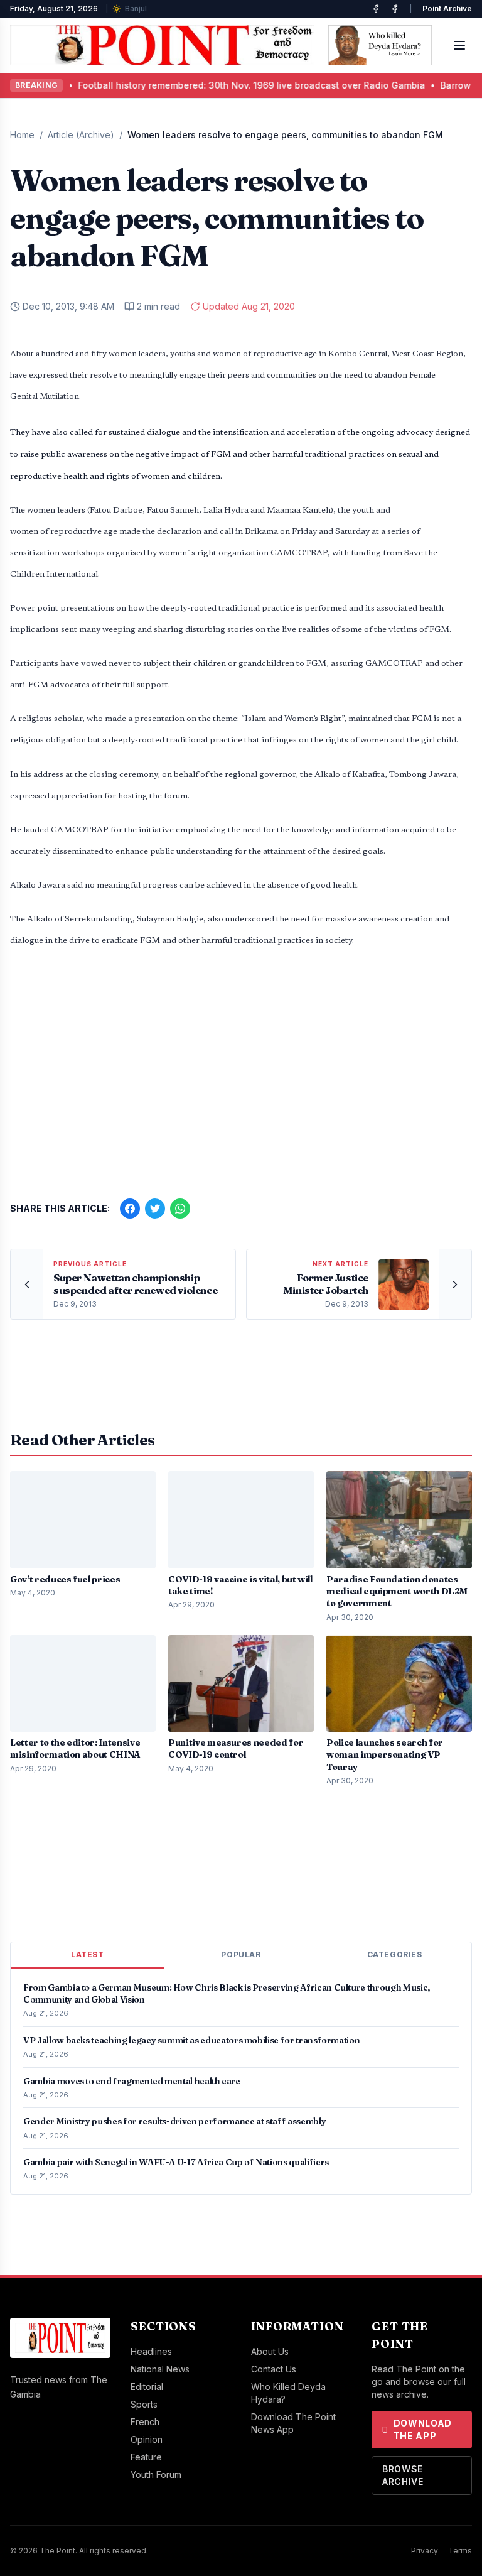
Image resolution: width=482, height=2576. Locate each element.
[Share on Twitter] (155, 1209)
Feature (146, 2457)
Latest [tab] (88, 1954)
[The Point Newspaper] (395, 9)
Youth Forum (156, 2475)
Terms (460, 2551)
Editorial (147, 2387)
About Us (270, 2351)
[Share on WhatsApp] (180, 1209)
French (145, 2422)
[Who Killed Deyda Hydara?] (380, 45)
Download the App (423, 2429)
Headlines (151, 2351)
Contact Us (274, 2369)
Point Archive (447, 8)
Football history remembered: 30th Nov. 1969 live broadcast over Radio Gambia (190, 85)
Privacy (425, 2551)
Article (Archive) (81, 135)
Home (22, 135)
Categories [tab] (395, 1954)
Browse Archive (403, 2475)
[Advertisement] (241, 1070)
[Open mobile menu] (459, 45)
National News (160, 2369)
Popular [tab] (241, 1954)
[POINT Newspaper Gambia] (376, 9)
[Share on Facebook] (130, 1209)
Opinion (147, 2439)
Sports (144, 2404)
